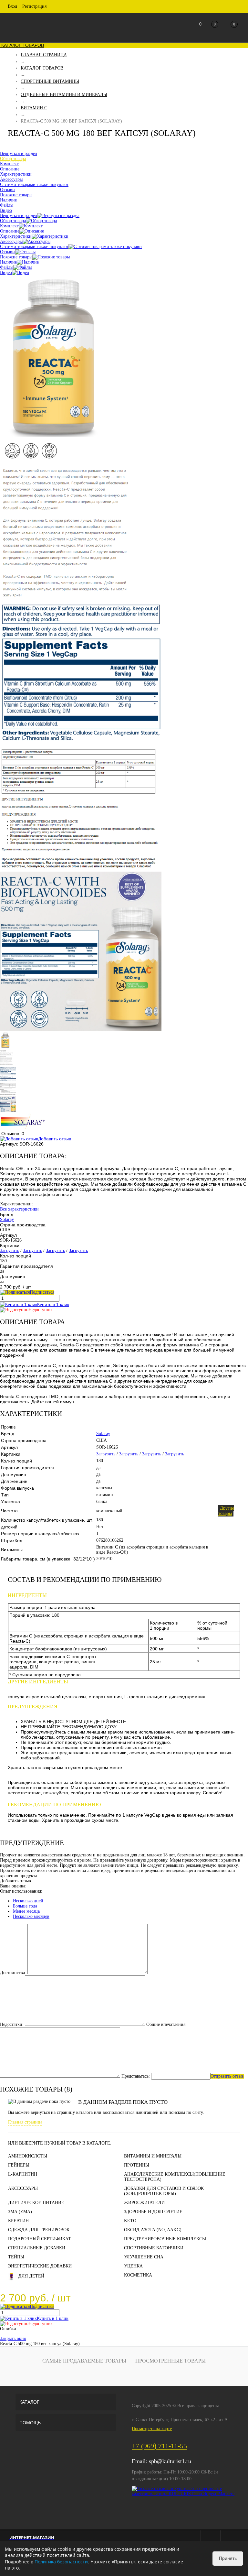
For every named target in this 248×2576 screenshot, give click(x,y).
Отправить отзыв (227, 2076)
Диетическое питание (36, 2203)
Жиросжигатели (144, 2203)
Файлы (7, 267)
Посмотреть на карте (152, 2429)
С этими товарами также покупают (34, 247)
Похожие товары (16, 257)
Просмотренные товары (170, 2361)
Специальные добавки (37, 2248)
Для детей (31, 2276)
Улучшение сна (144, 2257)
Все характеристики (19, 1209)
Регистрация (34, 6)
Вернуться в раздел (19, 216)
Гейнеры (19, 2165)
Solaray (7, 1219)
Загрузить (10, 1250)
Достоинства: (13, 1973)
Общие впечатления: (166, 2024)
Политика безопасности (61, 2562)
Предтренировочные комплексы (165, 2239)
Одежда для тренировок (39, 2230)
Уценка (133, 2266)
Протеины (137, 2165)
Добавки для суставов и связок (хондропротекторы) (164, 2191)
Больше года (25, 1906)
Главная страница (25, 2122)
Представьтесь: (136, 2076)
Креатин (18, 2221)
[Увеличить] (53, 435)
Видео (6, 272)
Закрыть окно (13, 2338)
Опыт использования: (21, 1891)
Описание (10, 231)
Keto (130, 2221)
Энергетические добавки (40, 2266)
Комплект (9, 226)
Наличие (8, 262)
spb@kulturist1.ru (170, 2461)
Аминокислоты (28, 2156)
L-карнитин (23, 2174)
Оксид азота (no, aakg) (153, 2230)
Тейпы (16, 2257)
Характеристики (16, 236)
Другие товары (226, 1511)
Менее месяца (26, 1911)
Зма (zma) (20, 2212)
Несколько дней (28, 1901)
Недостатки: (12, 2024)
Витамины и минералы (153, 2156)
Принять (228, 2558)
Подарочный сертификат (40, 2239)
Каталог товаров (22, 45)
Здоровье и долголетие (153, 2212)
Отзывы (8, 252)
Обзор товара (13, 221)
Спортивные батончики (154, 2248)
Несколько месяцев (31, 1916)
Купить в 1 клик (53, 1304)
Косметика (138, 2275)
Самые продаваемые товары (84, 2361)
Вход (12, 6)
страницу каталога (75, 2112)
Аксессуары (11, 241)
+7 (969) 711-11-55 (159, 2446)
